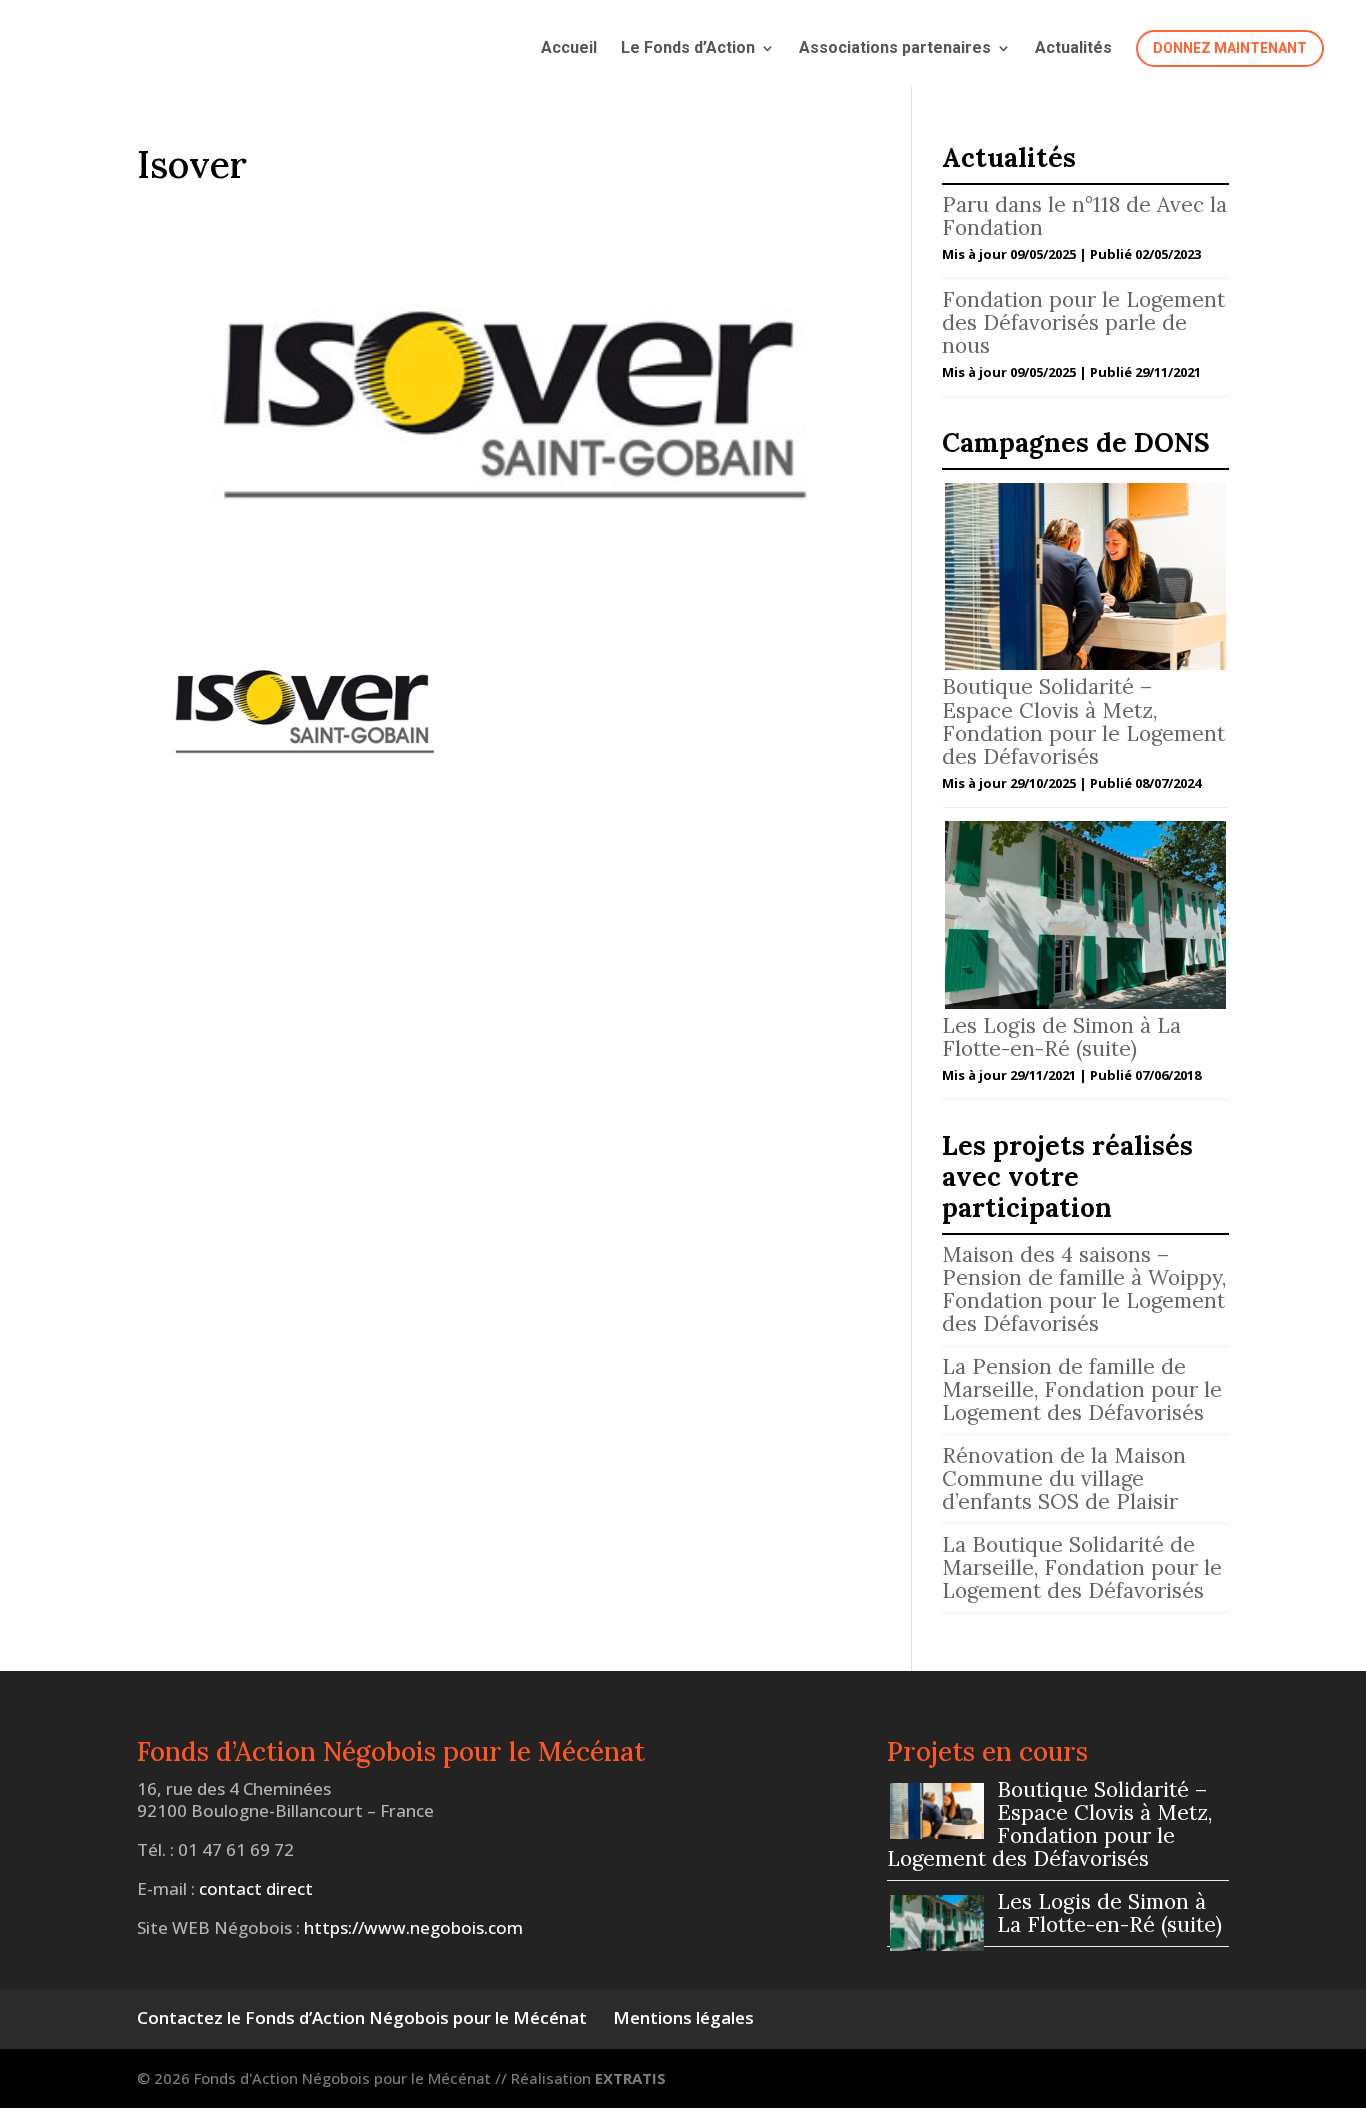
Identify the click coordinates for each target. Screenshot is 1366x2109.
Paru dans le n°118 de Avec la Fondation (1084, 216)
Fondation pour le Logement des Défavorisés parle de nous (1083, 322)
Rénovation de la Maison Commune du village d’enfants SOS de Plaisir (1064, 1478)
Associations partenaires (895, 49)
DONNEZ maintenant (1230, 48)
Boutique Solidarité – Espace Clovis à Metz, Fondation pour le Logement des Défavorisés (1083, 721)
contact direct (256, 1888)
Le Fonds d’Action (688, 49)
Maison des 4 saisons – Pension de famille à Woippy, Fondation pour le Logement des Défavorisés (1084, 1289)
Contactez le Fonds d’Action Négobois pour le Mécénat (362, 2017)
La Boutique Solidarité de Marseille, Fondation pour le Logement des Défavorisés (1082, 1567)
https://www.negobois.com (413, 1927)
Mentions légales (683, 2017)
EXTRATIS (630, 2078)
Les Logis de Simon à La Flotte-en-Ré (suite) (1061, 1037)
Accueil (569, 49)
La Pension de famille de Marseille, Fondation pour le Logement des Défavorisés (1082, 1389)
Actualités (1073, 49)
